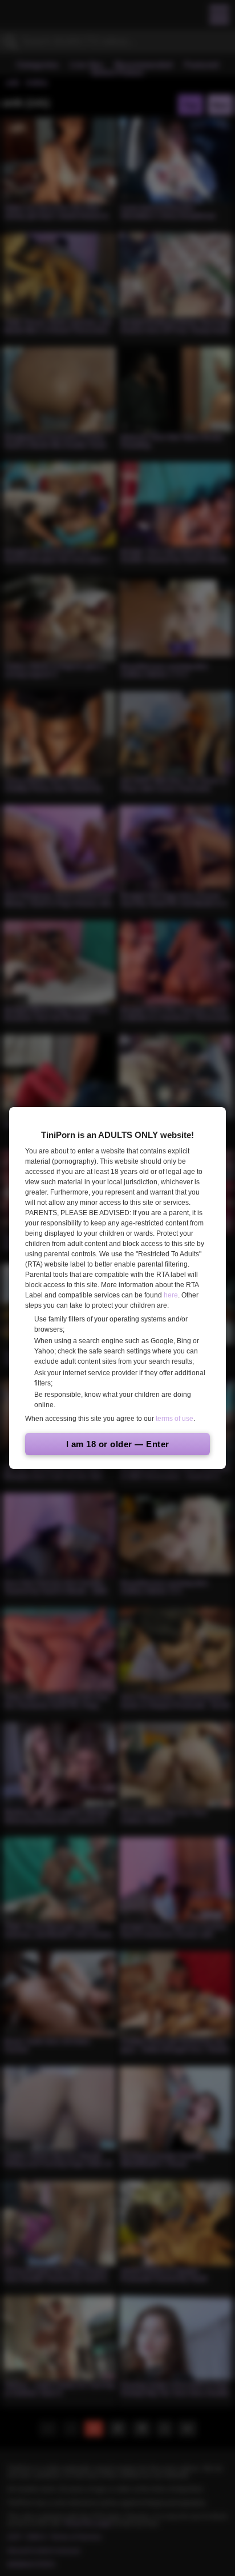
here (171, 1295)
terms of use (175, 1419)
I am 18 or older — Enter (118, 1444)
